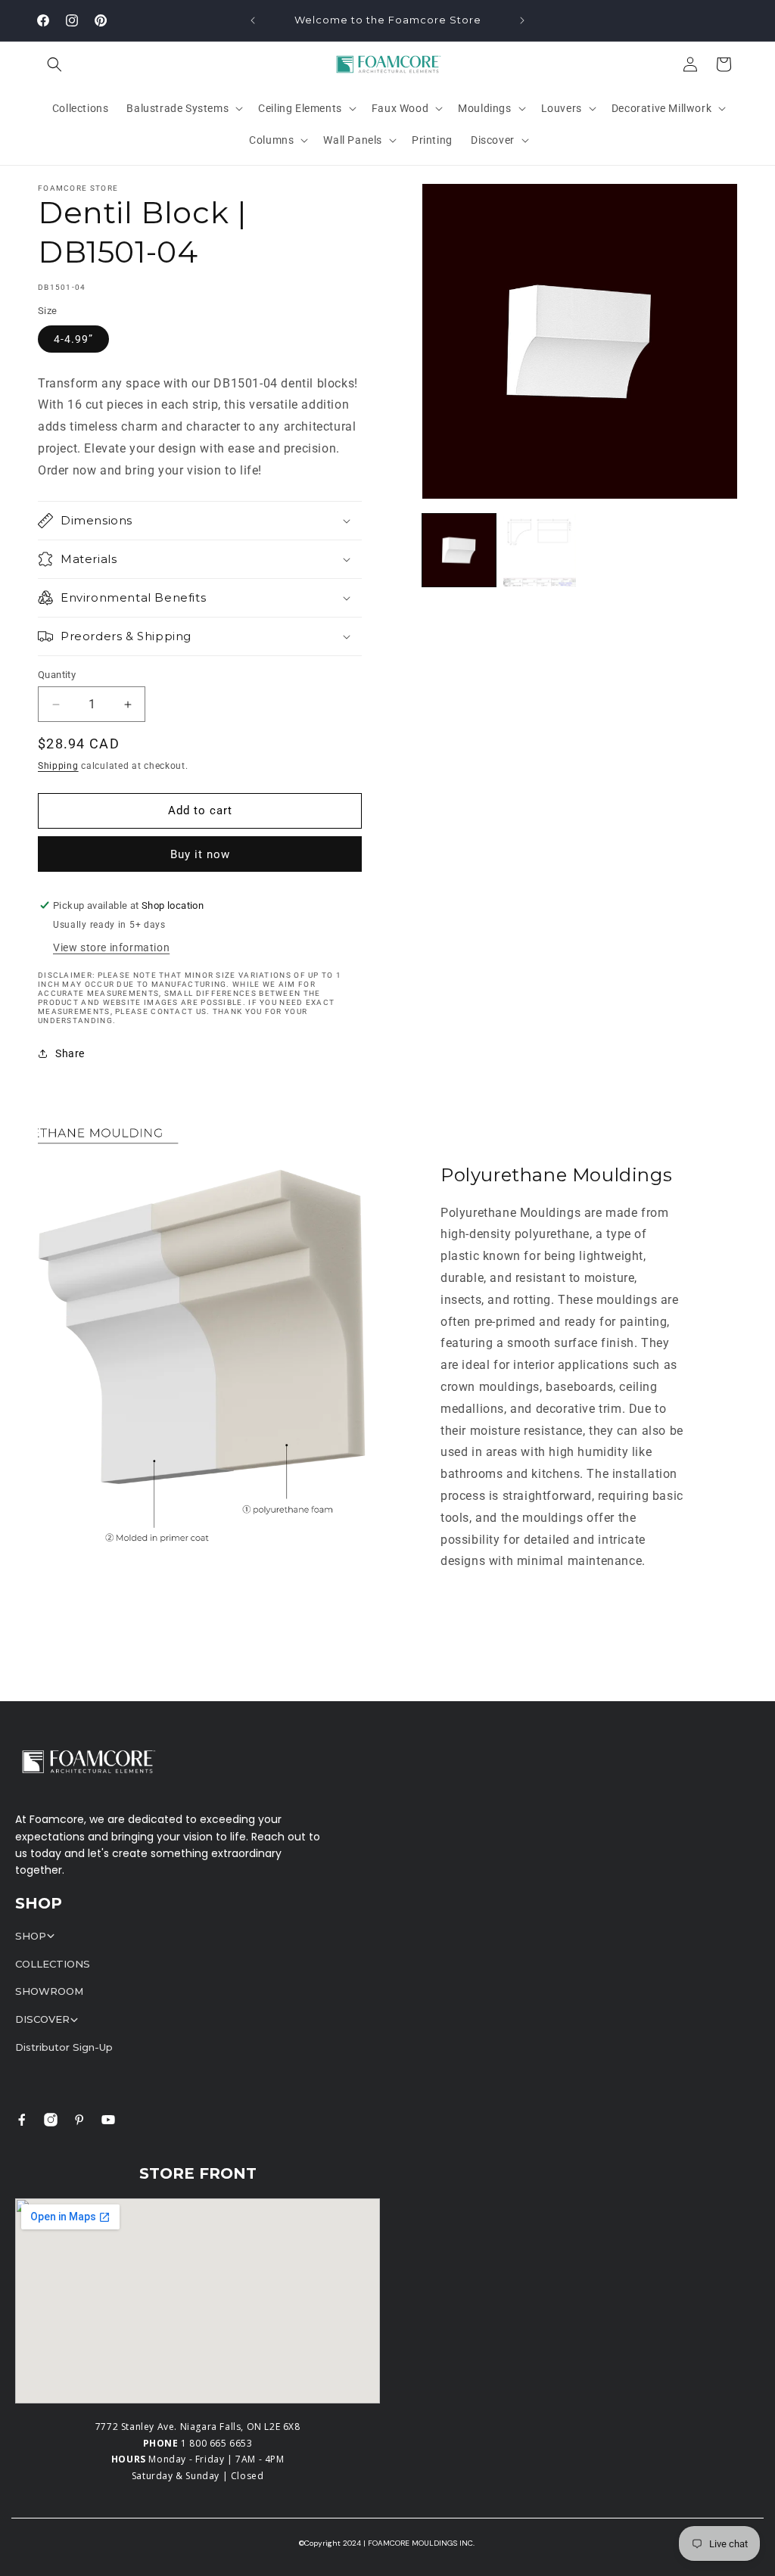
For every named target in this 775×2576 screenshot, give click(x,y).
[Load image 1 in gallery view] (459, 550)
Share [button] (70, 1053)
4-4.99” (73, 339)
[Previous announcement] (253, 20)
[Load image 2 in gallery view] (540, 550)
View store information (111, 947)
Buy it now (200, 854)
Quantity (57, 675)
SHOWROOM (49, 1991)
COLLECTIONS (53, 1964)
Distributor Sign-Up (64, 2047)
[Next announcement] (522, 20)
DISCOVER (42, 2019)
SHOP (31, 1936)
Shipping (58, 766)
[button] (54, 64)
